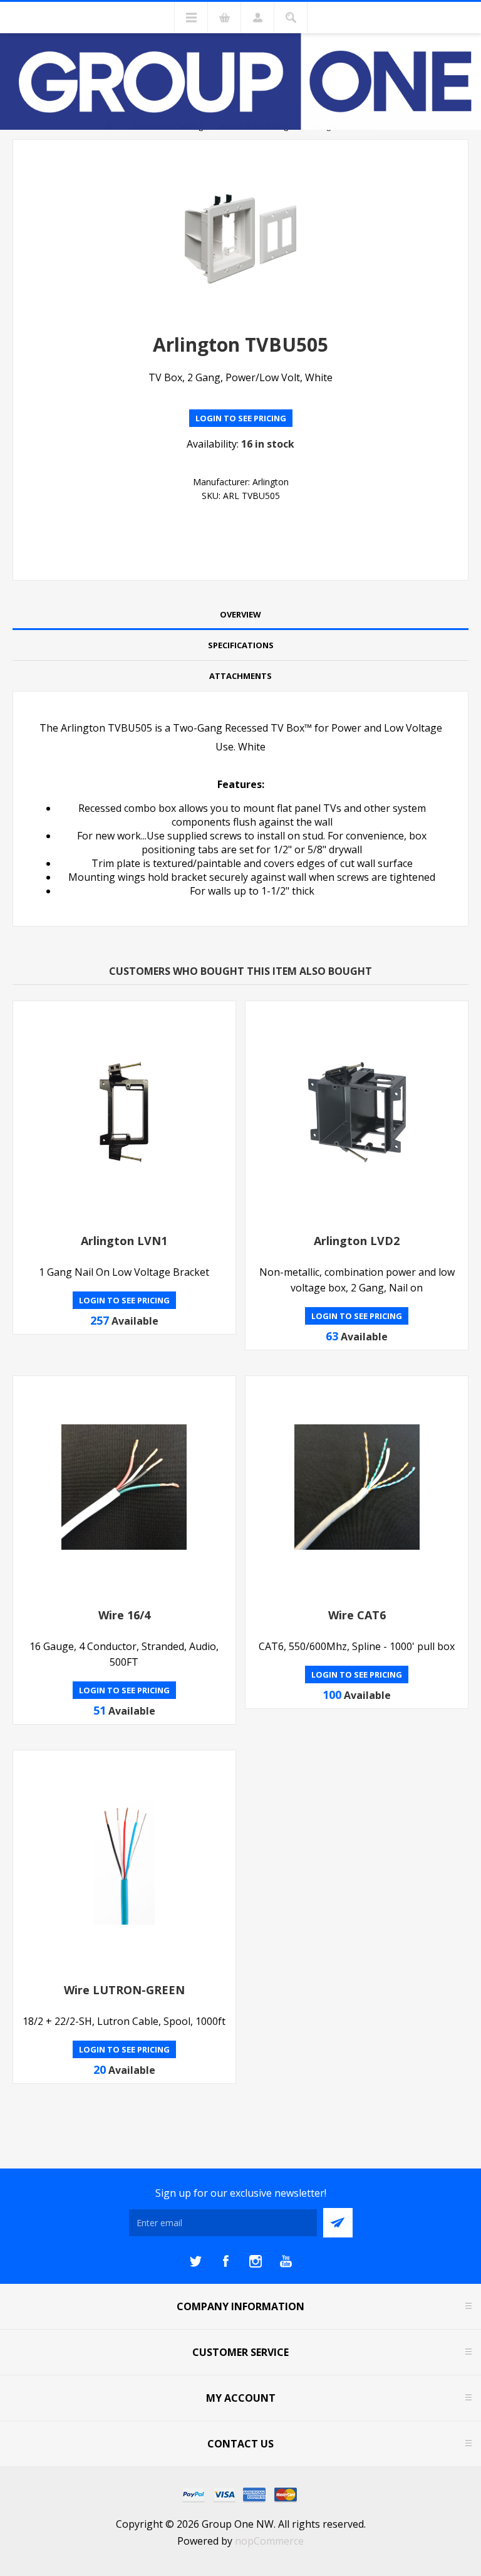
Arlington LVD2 (357, 1241)
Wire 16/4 (124, 1615)
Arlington (271, 482)
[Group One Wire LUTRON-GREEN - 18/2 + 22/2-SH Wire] (124, 1862)
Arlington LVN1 (124, 1241)
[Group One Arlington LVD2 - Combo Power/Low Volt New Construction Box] (357, 1112)
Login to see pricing (241, 418)
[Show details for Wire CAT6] (357, 1487)
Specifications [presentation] (241, 645)
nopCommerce (269, 2541)
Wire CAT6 (357, 1615)
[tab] (240, 615)
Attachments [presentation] (240, 676)
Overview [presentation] (240, 614)
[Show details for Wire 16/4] (124, 1487)
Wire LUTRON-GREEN (124, 1990)
